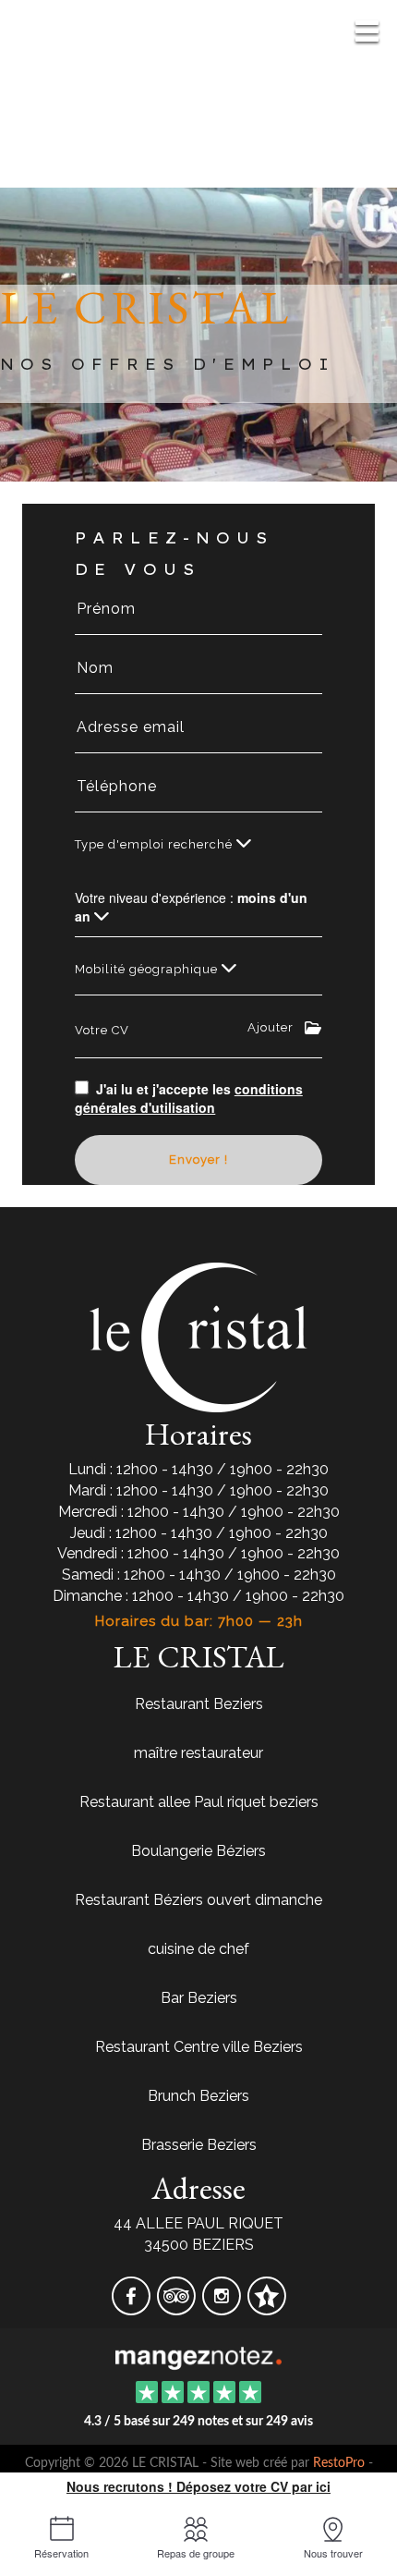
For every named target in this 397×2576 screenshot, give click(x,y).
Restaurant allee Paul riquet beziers (199, 1802)
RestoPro (339, 2463)
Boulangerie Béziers (198, 1851)
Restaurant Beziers (199, 1704)
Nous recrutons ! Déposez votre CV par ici (198, 2486)
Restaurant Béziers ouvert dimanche (198, 1900)
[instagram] (223, 2308)
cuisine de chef (198, 1949)
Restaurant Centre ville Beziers (199, 2047)
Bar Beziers (199, 1998)
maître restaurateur (198, 1753)
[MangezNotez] (266, 2308)
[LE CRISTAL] (198, 2357)
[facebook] (132, 2308)
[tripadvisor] (178, 2308)
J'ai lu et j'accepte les (189, 1098)
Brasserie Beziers (199, 2145)
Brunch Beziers (198, 2096)
